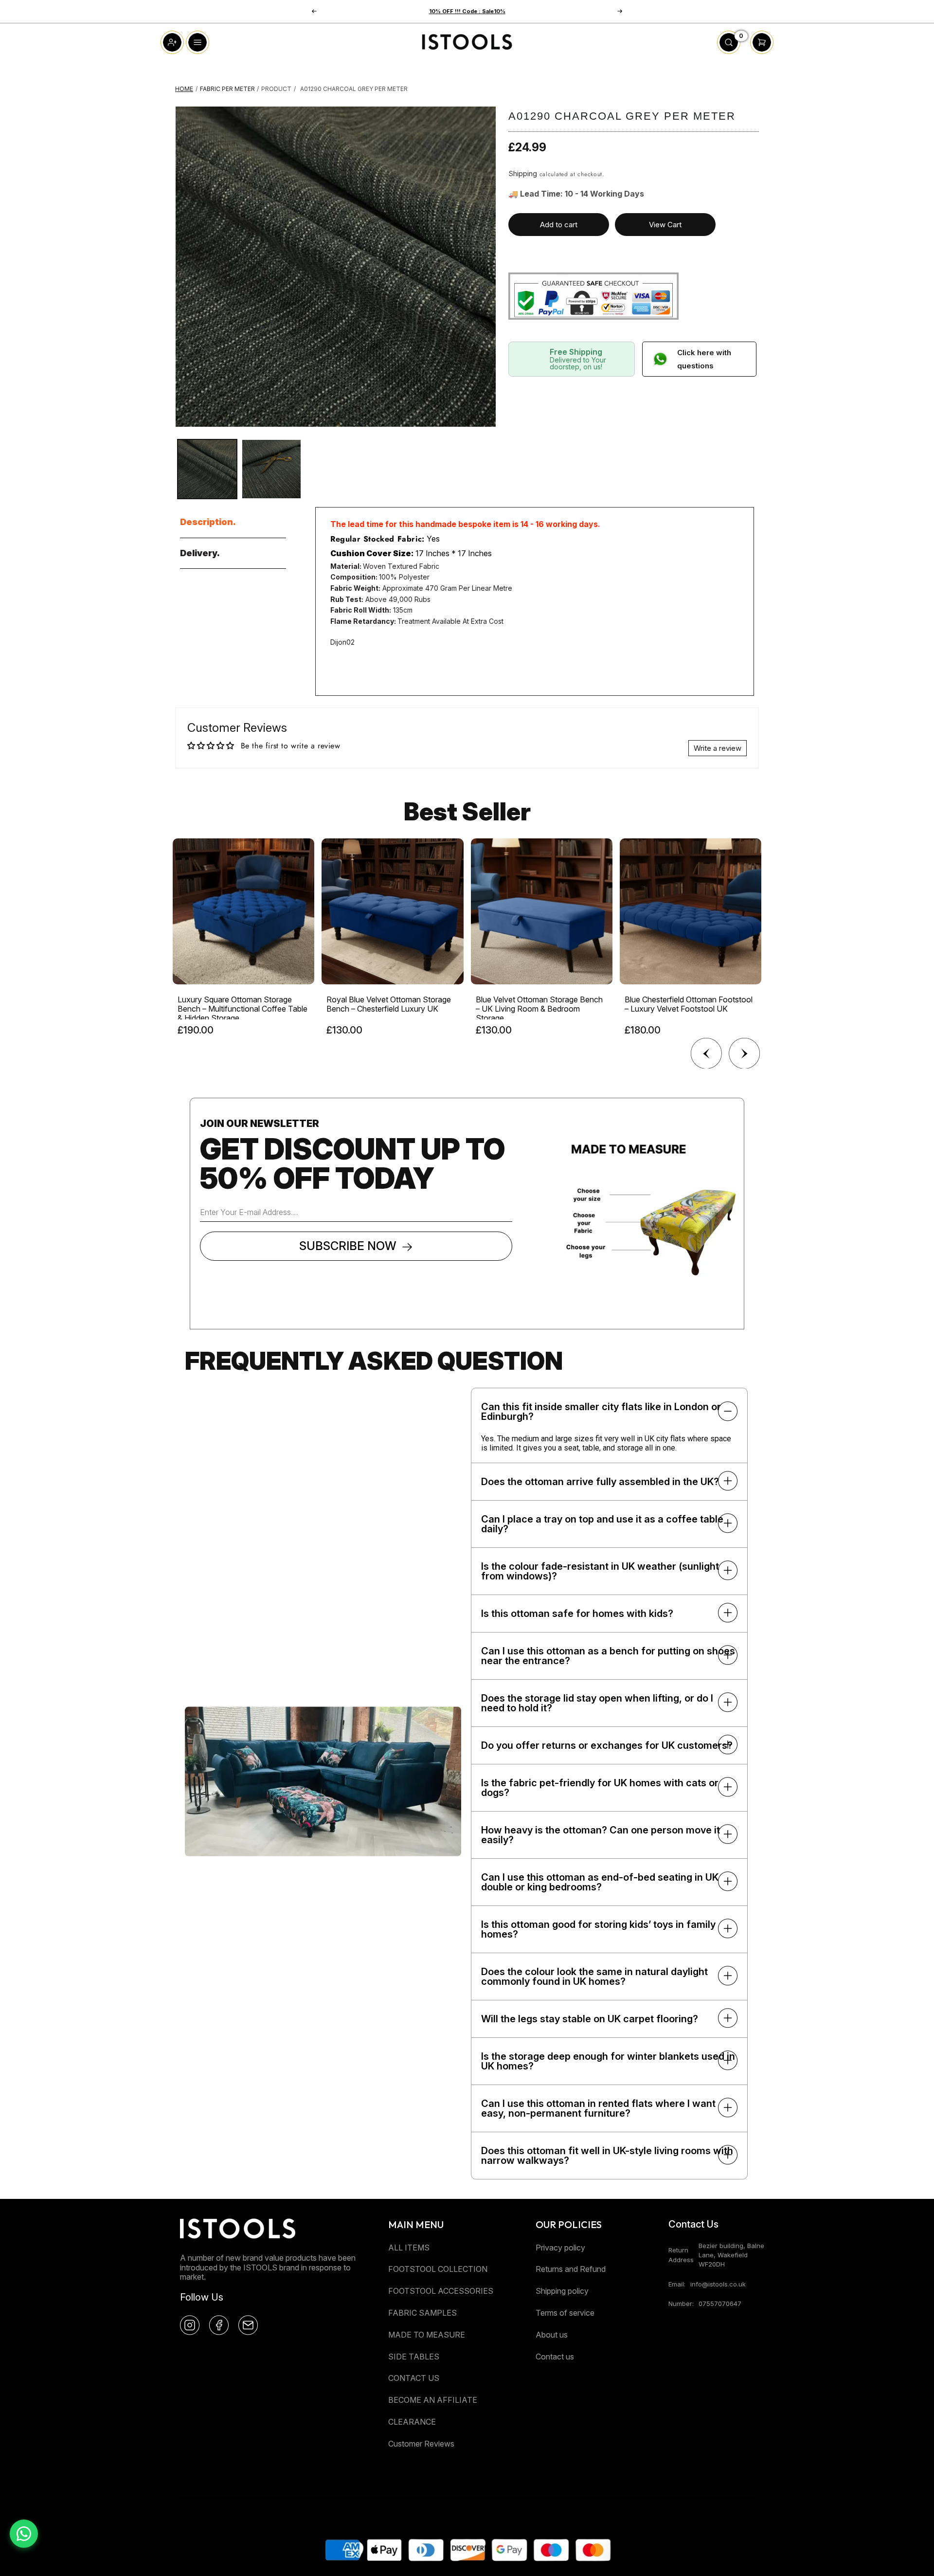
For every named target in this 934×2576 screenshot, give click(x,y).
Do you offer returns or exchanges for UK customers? (607, 1745)
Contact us (555, 2357)
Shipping (523, 173)
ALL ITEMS (409, 2248)
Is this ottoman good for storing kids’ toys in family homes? (598, 1929)
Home (184, 89)
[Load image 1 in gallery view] (207, 469)
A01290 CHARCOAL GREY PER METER (354, 89)
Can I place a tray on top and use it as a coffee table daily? (602, 1524)
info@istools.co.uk (718, 2284)
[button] (620, 11)
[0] (729, 51)
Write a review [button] (718, 748)
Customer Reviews (421, 2444)
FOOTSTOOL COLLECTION (438, 2269)
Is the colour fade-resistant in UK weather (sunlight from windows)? (600, 1571)
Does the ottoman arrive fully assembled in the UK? (600, 1482)
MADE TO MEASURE (427, 2335)
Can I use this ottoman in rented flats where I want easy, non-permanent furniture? (598, 2108)
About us (552, 2335)
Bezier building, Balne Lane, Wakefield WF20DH (731, 2255)
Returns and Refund (571, 2269)
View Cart (665, 225)
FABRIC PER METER (227, 89)
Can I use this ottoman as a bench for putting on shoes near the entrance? (608, 1656)
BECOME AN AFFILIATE (433, 2400)
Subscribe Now (348, 1246)
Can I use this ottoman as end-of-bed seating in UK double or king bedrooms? (600, 1882)
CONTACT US (414, 2378)
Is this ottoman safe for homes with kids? (577, 1614)
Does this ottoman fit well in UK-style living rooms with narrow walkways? (607, 2156)
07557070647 (720, 2304)
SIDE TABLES (414, 2357)
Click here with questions (704, 359)
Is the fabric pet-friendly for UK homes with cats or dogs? (600, 1788)
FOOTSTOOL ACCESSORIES (441, 2291)
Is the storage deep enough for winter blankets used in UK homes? (608, 2061)
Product (276, 89)
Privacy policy (560, 2248)
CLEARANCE (412, 2422)
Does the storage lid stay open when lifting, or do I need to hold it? (597, 1703)
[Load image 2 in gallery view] (271, 469)
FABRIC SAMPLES (422, 2313)
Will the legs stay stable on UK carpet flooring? (590, 2019)
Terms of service (565, 2313)
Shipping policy (562, 2291)
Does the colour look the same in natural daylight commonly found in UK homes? (594, 1977)
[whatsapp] (24, 2534)
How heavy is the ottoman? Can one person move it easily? (601, 1835)
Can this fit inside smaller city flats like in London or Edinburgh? (601, 1412)
